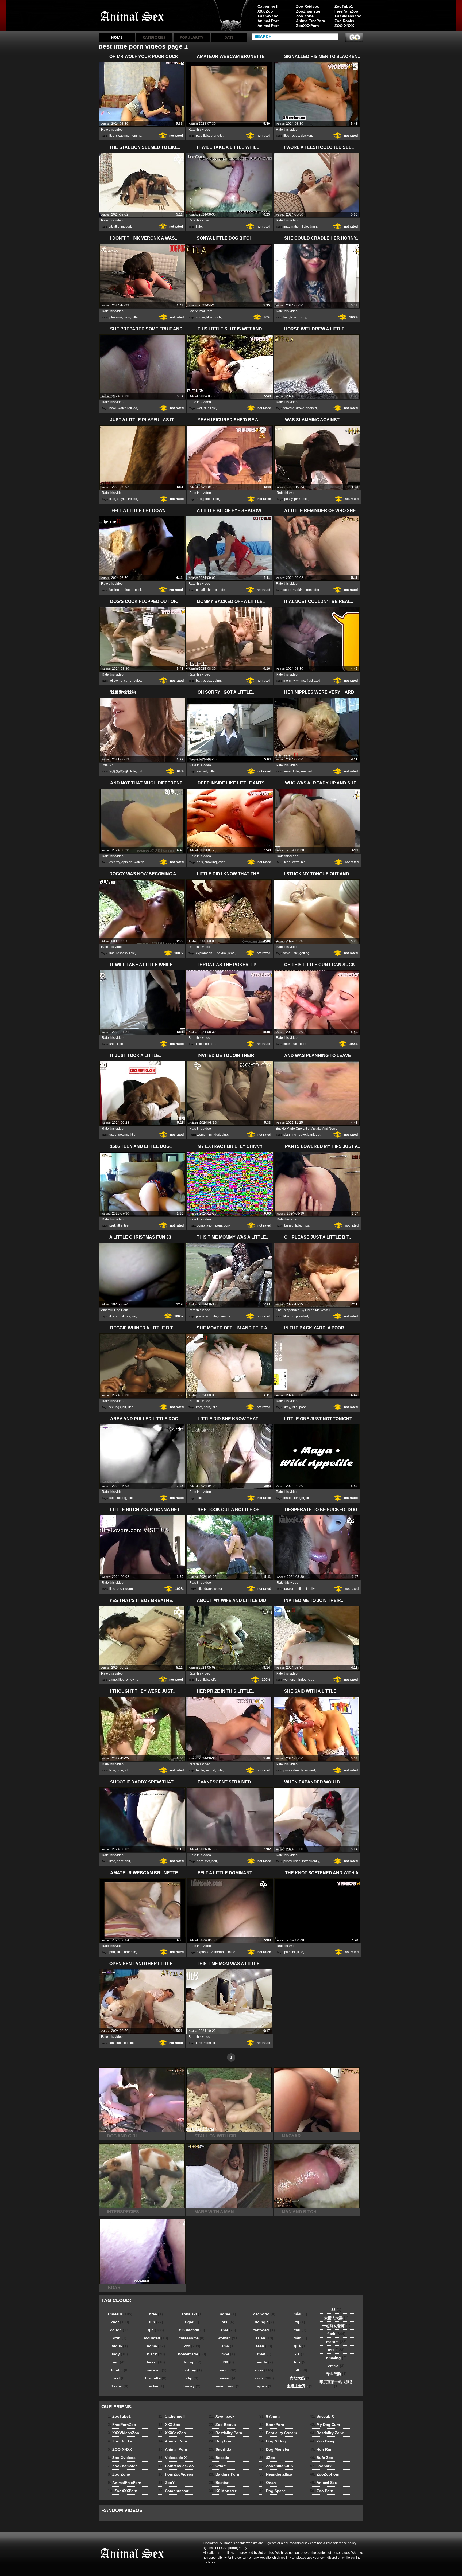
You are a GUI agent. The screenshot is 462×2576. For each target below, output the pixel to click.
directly (298, 1770)
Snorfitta (220, 2449)
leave (302, 1135)
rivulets (137, 681)
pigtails (201, 590)
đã (300, 2354)
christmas (123, 1316)
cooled (208, 1044)
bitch (217, 317)
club (225, 1135)
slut (206, 408)
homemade (192, 2354)
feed (287, 862)
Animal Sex (323, 2483)
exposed (203, 1952)
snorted (311, 408)
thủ (300, 2330)
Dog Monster (274, 2449)
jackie (156, 2386)
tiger (192, 2322)
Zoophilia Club (276, 2466)
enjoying (132, 1680)
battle (200, 1770)
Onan (268, 2483)
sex (228, 2370)
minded (215, 1135)
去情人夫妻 (336, 2318)
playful (122, 499)
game (113, 1680)
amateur (120, 2314)
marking (299, 590)
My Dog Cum (325, 2425)
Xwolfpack (222, 2416)
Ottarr (217, 2466)
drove (300, 408)
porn (219, 1225)
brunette (217, 136)
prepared (203, 1316)
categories (154, 37)
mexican (156, 2370)
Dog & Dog (273, 2441)
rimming (336, 2358)
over (222, 862)
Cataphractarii (174, 2491)
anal (228, 2330)
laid (286, 317)
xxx (207, 1861)
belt (214, 1861)
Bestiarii (220, 2483)
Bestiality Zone (327, 2433)
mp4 (228, 2354)
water (122, 408)
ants (200, 862)
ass (199, 499)
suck (295, 1044)
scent (287, 590)
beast (156, 2362)
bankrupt (314, 1135)
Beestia (219, 2458)
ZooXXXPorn (307, 26)
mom (207, 2043)
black (156, 2354)
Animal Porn (269, 21)
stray (287, 1407)
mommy (135, 136)
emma (336, 2366)
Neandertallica (276, 2474)
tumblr (120, 2370)
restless (122, 953)
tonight (299, 1498)
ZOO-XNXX (344, 26)
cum (127, 681)
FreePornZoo (346, 11)
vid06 (120, 2346)
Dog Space (273, 2491)
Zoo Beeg (322, 2441)
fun (134, 1316)
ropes (295, 136)
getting (304, 953)
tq (300, 2322)
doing (192, 2362)
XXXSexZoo (268, 16)
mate (232, 1952)
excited (202, 771)
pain (127, 317)
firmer (287, 771)
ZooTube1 (344, 6)
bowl (113, 408)
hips (306, 1225)
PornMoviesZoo (176, 2466)
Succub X (322, 2416)
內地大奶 (300, 2378)
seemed (306, 771)
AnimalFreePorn (310, 21)
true (199, 1680)
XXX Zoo (265, 11)
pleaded (302, 1316)
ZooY (166, 2483)
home (156, 2346)
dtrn (120, 2338)
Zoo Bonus (222, 2425)
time (112, 953)
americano (228, 2386)
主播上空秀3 (300, 2386)
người (264, 2386)
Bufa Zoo (322, 2458)
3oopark (321, 2466)
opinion (127, 862)
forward (289, 408)
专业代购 (336, 2374)
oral (228, 2322)
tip (217, 1044)
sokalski (192, 2314)
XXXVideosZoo (348, 16)
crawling (211, 862)
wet (199, 408)
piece (207, 499)
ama (228, 2346)
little (111, 136)
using (217, 681)
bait (199, 681)
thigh (313, 227)
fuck (336, 2334)
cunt (303, 1044)
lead (232, 953)
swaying (122, 136)
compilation (205, 1225)
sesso (228, 2378)
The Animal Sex (133, 17)
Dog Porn (221, 2441)
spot (112, 1498)
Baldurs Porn (224, 2474)
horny (302, 317)
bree (156, 2314)
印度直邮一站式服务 (336, 2384)
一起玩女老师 (336, 2326)
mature (336, 2342)
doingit (264, 2322)
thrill (119, 2043)
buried (289, 1225)
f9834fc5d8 (192, 2330)
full (300, 2370)
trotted (133, 499)
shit (127, 1861)
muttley (192, 2370)
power (289, 1589)
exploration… (206, 953)
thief (264, 2354)
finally (310, 1589)
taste (287, 953)
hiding (122, 1498)
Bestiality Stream (278, 2433)
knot (112, 1044)
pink (297, 499)
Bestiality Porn (226, 2433)
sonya (200, 317)
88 (336, 2310)
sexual (222, 953)
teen (127, 1225)
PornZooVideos (176, 2474)
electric (129, 2043)
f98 (228, 2362)
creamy (115, 862)
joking (129, 1770)
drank (208, 1589)
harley (192, 2386)
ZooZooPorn (325, 2474)
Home (117, 37)
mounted (156, 2338)
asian (264, 2338)
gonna (130, 1589)
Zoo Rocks (344, 21)
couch (120, 2330)
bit (110, 227)
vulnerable (219, 1952)
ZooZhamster (308, 11)
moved (126, 227)
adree (228, 2314)
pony (227, 1225)
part (199, 136)
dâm (300, 2338)
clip (192, 2378)
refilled (132, 408)
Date (229, 37)
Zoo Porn (322, 2491)
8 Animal (270, 2416)
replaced (127, 590)
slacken (306, 136)
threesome (192, 2338)
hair (211, 590)
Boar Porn (272, 2425)
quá (300, 2346)
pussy (288, 499)
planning (290, 1135)
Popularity (192, 37)
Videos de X (172, 2458)
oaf (120, 2378)
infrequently (311, 1861)
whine (301, 681)
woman (228, 2338)
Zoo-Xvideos (308, 6)
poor (302, 1407)
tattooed (264, 2330)
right (120, 1861)
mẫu (300, 2314)
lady (120, 2354)
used (113, 1135)
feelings (115, 1407)
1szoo (120, 2386)
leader (288, 1498)
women (202, 1135)
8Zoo (267, 2458)
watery (139, 862)
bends (264, 2362)
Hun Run (321, 2449)
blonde (220, 590)
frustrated (313, 681)
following (116, 681)
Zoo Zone (305, 16)
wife (214, 1680)
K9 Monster (223, 2491)
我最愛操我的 (119, 771)
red (120, 2362)
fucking (114, 590)
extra (296, 862)
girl (140, 771)
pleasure (116, 317)
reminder (313, 590)
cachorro (264, 2314)
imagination (292, 227)
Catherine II (268, 6)
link (300, 2362)
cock (138, 590)
